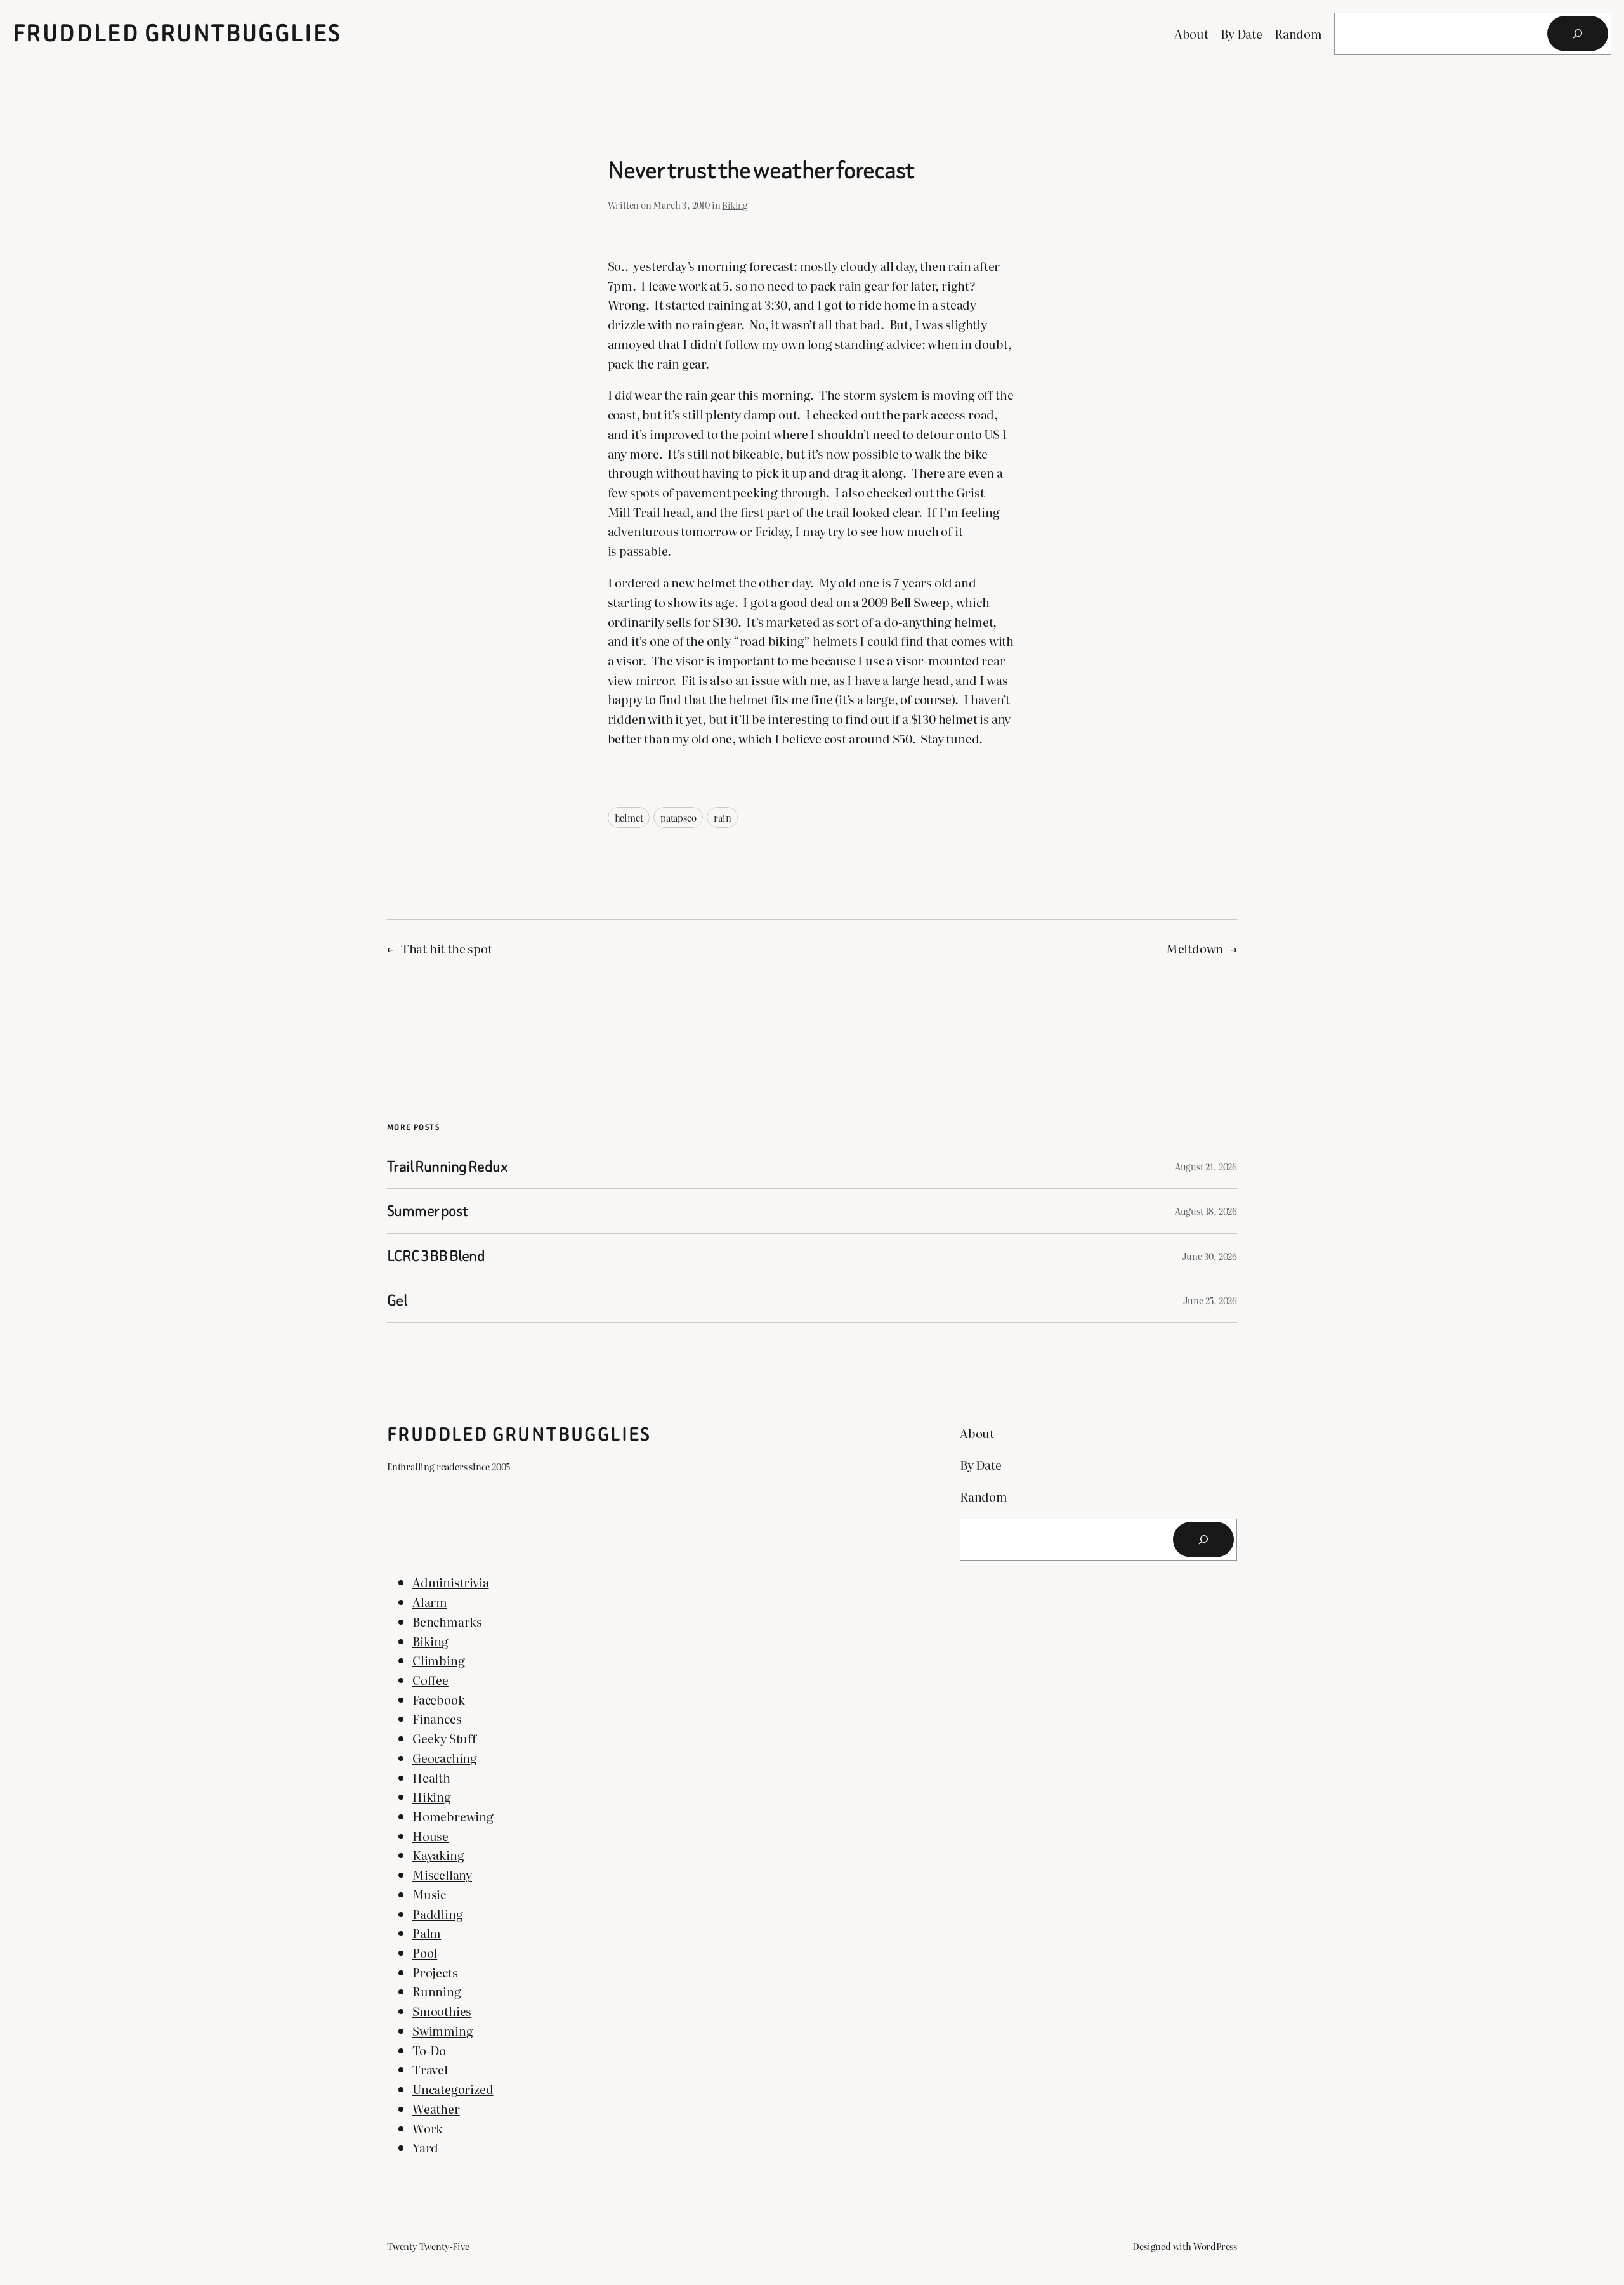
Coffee (430, 1679)
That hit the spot (447, 948)
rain (722, 817)
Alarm (430, 1601)
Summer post (428, 1211)
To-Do (429, 2050)
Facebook (438, 1699)
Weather (436, 2108)
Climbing (438, 1660)
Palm (427, 1933)
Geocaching (445, 1758)
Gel (397, 1300)
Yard (425, 2147)
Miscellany (442, 1874)
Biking (735, 205)
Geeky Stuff (444, 1738)
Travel (430, 2069)
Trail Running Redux (447, 1166)
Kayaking (438, 1855)
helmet (629, 817)
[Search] (1578, 34)
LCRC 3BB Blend (436, 1256)
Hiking (432, 1796)
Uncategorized (453, 2089)
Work (428, 2128)
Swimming (442, 2030)
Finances (437, 1718)
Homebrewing (453, 1816)
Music (429, 1894)
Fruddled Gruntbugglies (177, 33)
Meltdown (1195, 948)
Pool (425, 1952)
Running (437, 1991)
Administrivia (451, 1582)
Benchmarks (447, 1621)
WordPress (1215, 2246)
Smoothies (442, 2011)
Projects (435, 1972)
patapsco (678, 817)
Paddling (437, 1914)
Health (431, 1777)
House (430, 1836)
